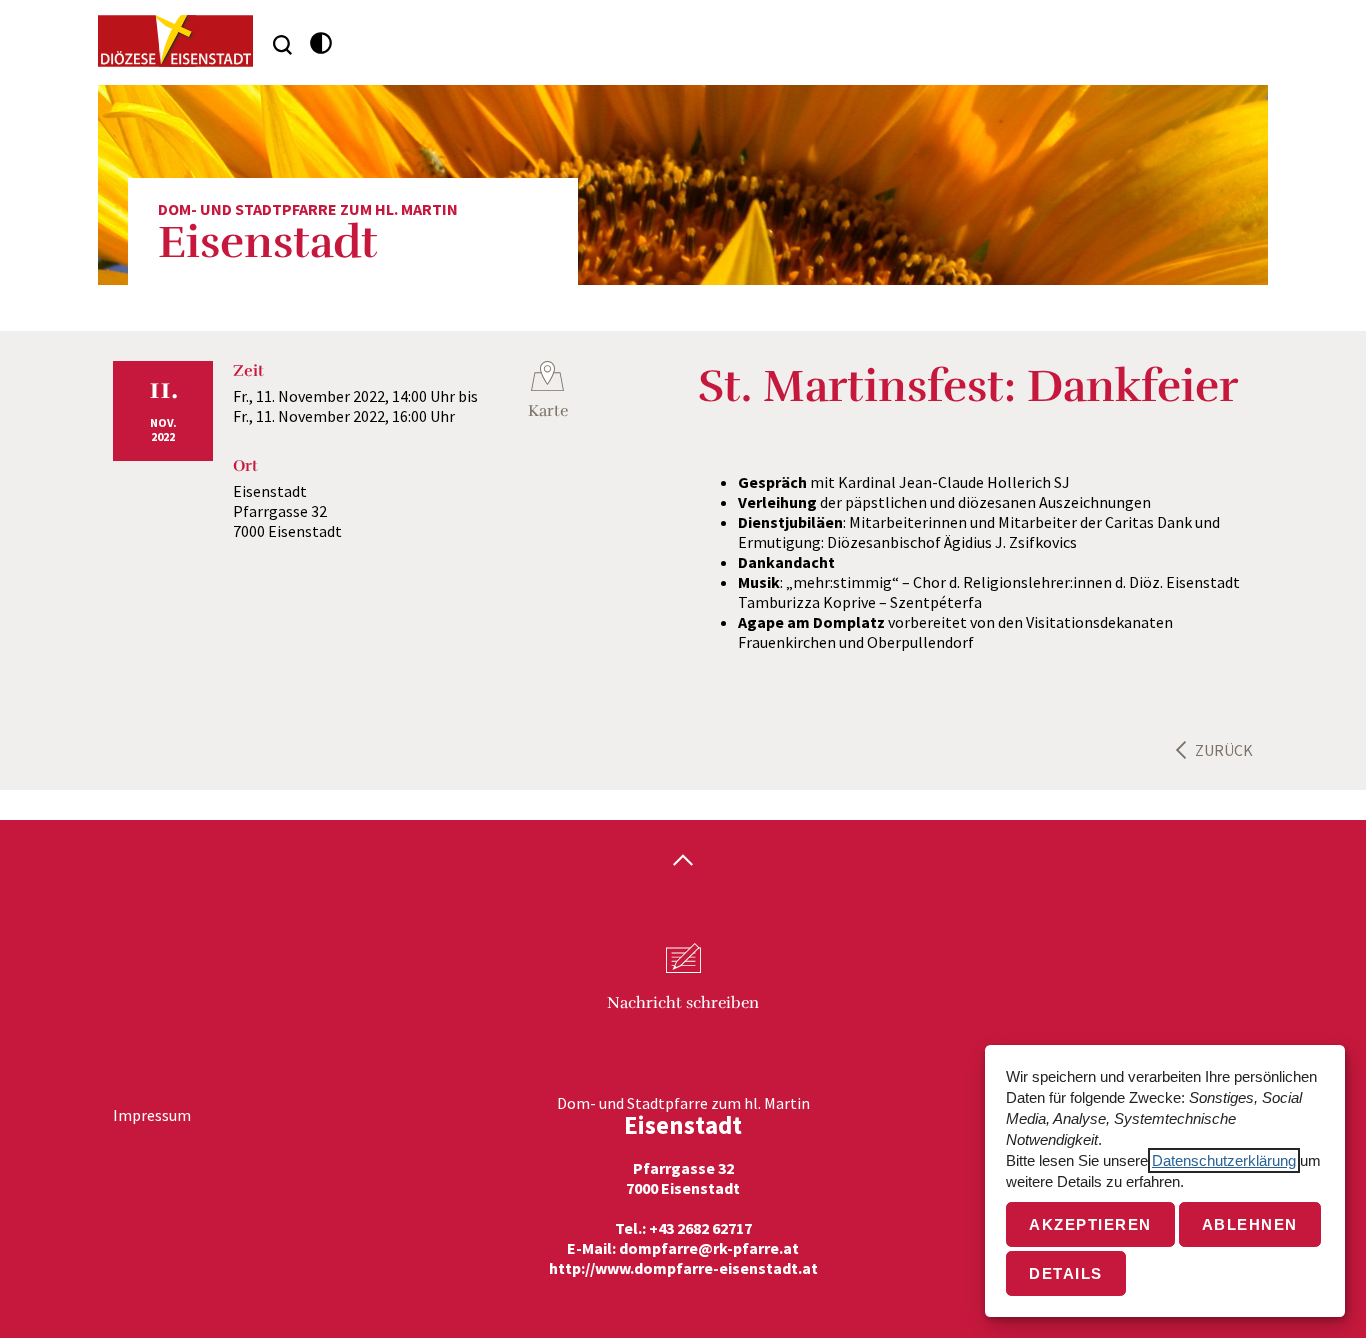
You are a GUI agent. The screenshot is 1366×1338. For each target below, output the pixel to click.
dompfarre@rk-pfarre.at (709, 1248)
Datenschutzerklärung (1224, 1160)
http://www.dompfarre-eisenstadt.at (683, 1268)
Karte (548, 411)
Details (1066, 1273)
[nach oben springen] (683, 862)
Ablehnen (1250, 1224)
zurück (1224, 750)
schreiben (683, 1003)
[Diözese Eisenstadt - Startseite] (175, 41)
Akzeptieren (1090, 1224)
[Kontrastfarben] (321, 43)
